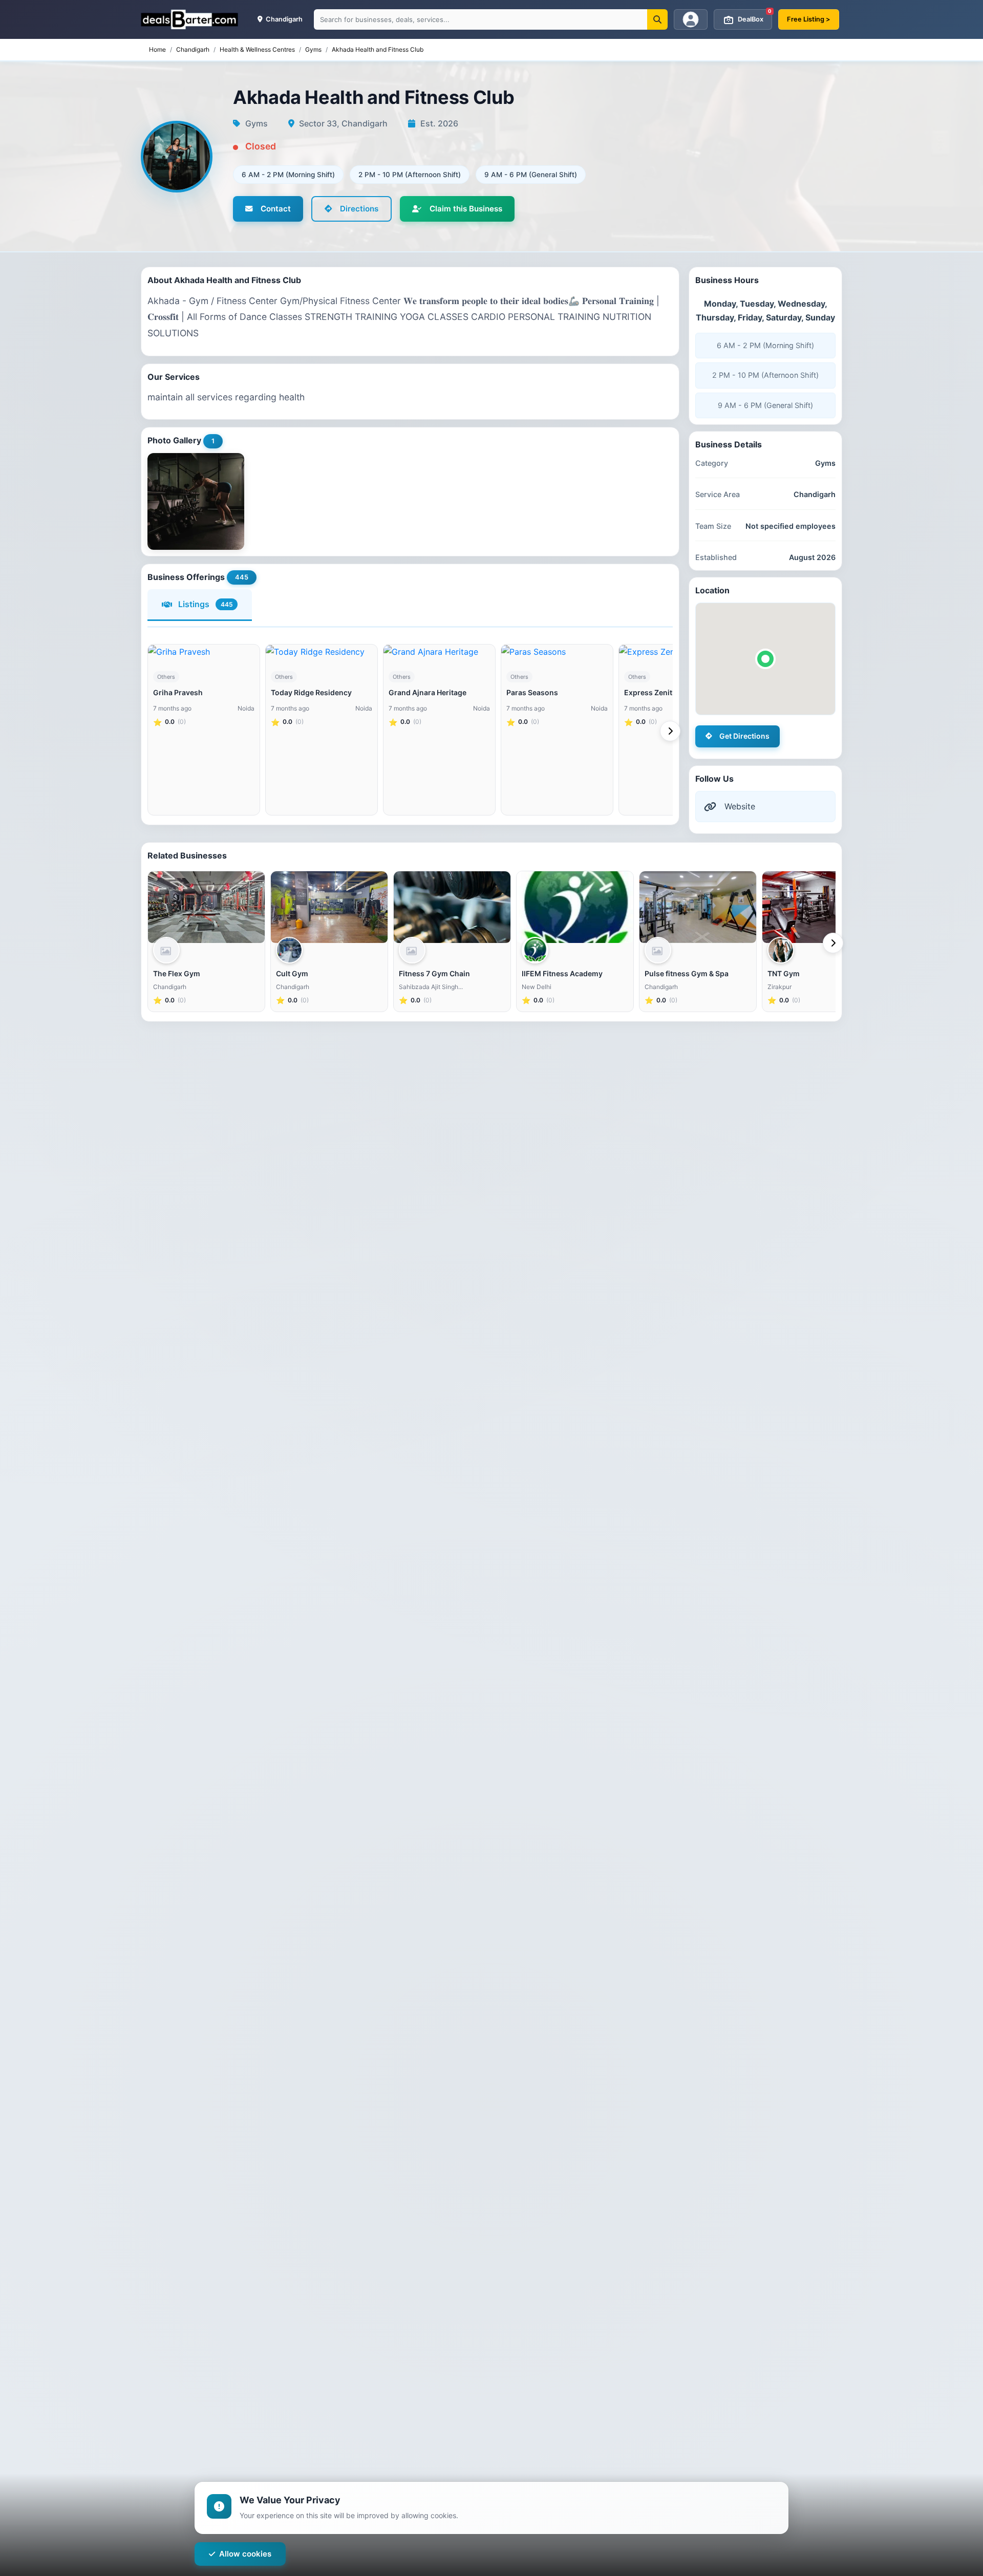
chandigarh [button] (283, 19)
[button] (765, 659)
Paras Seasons (532, 692)
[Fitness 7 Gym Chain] (452, 907)
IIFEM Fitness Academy (562, 973)
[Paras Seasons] (557, 652)
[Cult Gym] (329, 907)
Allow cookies (245, 2554)
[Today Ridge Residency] (322, 652)
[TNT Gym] (821, 907)
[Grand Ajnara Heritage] (439, 652)
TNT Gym (784, 973)
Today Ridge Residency (311, 692)
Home (157, 49)
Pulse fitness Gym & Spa (687, 973)
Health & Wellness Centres (257, 49)
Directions (359, 209)
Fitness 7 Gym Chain (434, 973)
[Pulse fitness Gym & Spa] (698, 907)
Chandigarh (193, 49)
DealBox (755, 16)
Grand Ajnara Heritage (428, 692)
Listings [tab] (206, 604)
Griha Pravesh (178, 692)
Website (740, 806)
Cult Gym (292, 973)
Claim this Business (466, 209)
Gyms (313, 49)
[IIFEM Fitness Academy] (575, 907)
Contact (276, 209)
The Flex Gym (177, 973)
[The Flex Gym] (206, 907)
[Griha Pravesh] (204, 652)
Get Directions (744, 736)
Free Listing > (809, 19)
